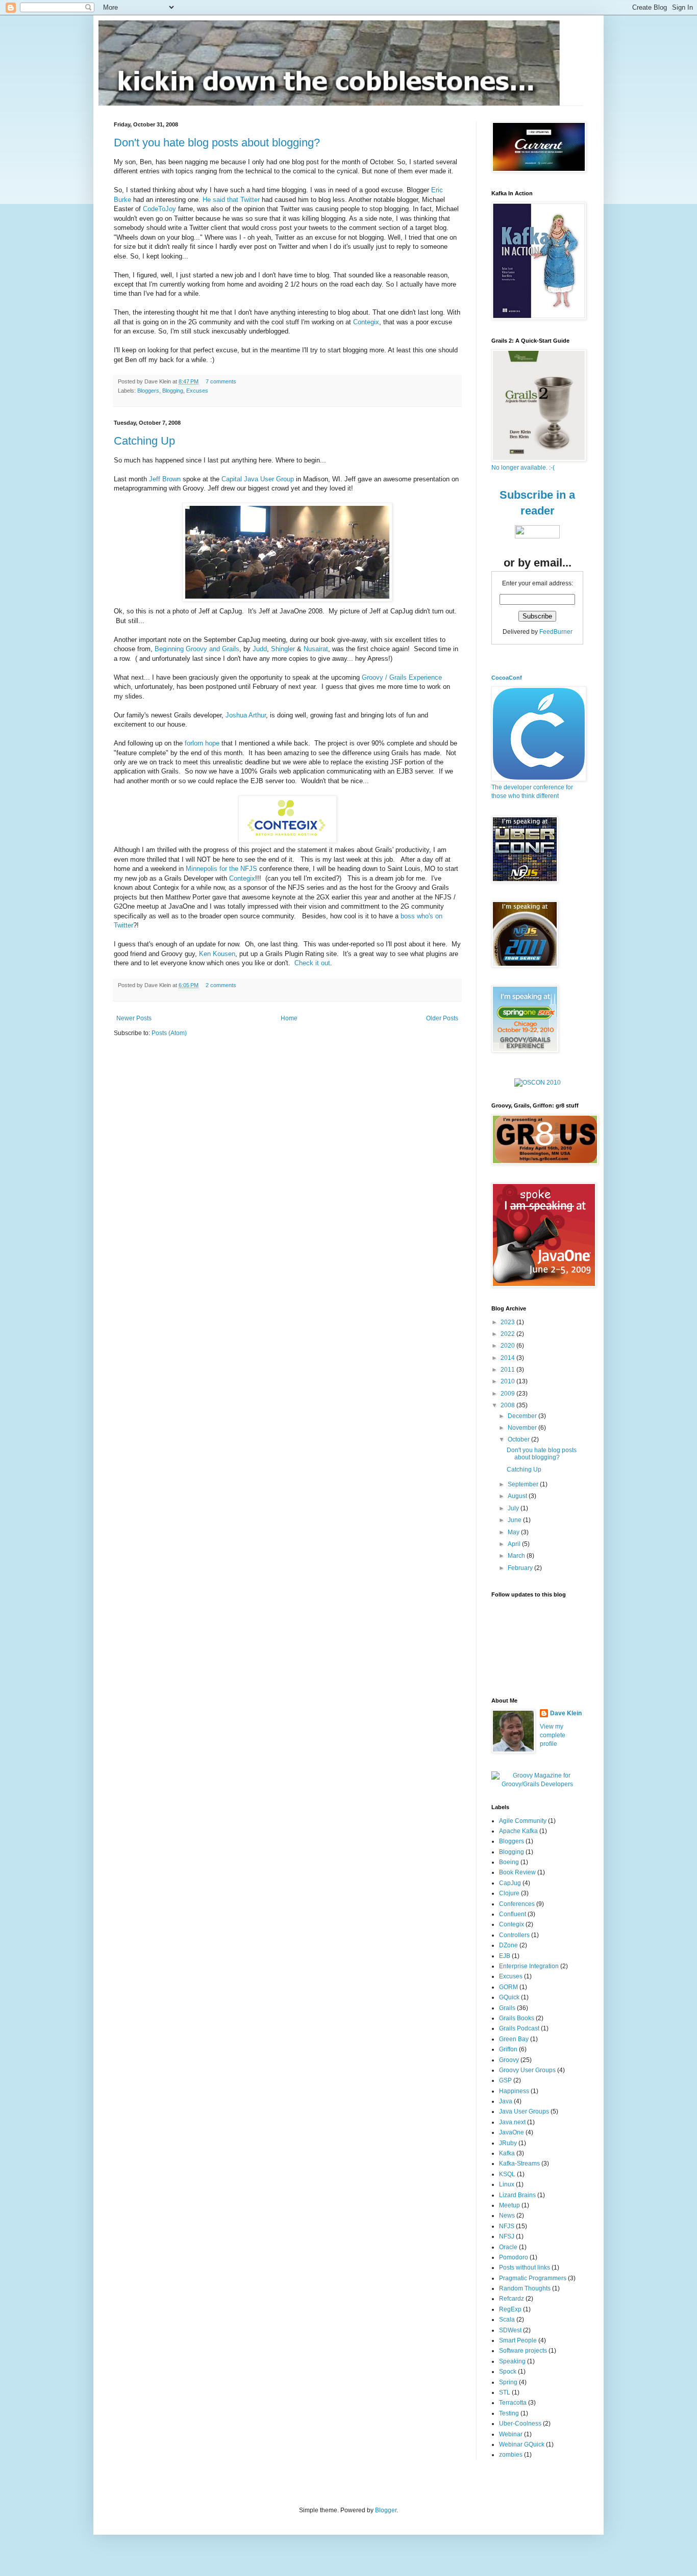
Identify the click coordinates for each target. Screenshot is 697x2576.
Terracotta (513, 2403)
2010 (508, 1381)
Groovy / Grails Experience (402, 677)
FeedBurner (556, 632)
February (521, 1568)
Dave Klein (566, 1713)
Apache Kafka (518, 1831)
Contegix (366, 322)
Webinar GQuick (522, 2444)
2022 (508, 1334)
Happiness (514, 2091)
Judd (260, 649)
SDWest (510, 2330)
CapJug (510, 1883)
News (507, 2216)
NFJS (507, 2226)
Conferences (517, 1904)
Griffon (508, 2049)
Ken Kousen (217, 954)
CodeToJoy (159, 209)
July (514, 1508)
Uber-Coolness (520, 2424)
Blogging (173, 391)
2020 (508, 1346)
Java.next (512, 2122)
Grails (507, 2008)
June (515, 1520)
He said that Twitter (231, 200)
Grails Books (517, 2018)
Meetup (509, 2205)
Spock (508, 2372)
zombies (511, 2455)
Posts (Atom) (169, 1033)
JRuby (508, 2143)
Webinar (511, 2434)
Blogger (386, 2510)
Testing (509, 2413)
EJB (505, 1956)
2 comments (221, 985)
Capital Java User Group (258, 479)
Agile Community (523, 1821)
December (523, 1416)
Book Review (517, 1872)
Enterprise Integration (529, 1966)
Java (506, 2101)
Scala (507, 2320)
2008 (508, 1405)
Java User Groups (524, 2111)
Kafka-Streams (519, 2163)
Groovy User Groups (527, 2070)
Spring (508, 2382)
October (519, 1439)
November (523, 1428)
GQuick (509, 1997)
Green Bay (514, 2039)
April (515, 1544)
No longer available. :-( (523, 468)
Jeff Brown (165, 479)
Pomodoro (514, 2257)
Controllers (514, 1935)
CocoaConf (507, 678)
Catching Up (144, 441)
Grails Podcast (519, 2028)
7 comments (221, 381)
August (518, 1496)
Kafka (507, 2153)
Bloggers (148, 391)
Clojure (509, 1893)
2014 (508, 1358)
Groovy (509, 2060)
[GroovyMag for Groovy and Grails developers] (537, 1784)
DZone (508, 1945)
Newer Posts (134, 1018)
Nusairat (316, 649)
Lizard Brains (517, 2195)
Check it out (312, 963)
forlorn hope (202, 743)
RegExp (510, 2309)
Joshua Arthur (246, 715)
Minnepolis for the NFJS (221, 869)
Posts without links (525, 2268)
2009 (508, 1394)
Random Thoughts (525, 2288)
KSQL (507, 2174)
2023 (508, 1322)
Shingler (283, 649)
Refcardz (512, 2299)
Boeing (509, 1862)
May (514, 1532)
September (524, 1484)
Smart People (518, 2340)
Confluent (513, 1914)
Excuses (197, 391)
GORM (508, 1987)
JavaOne (512, 2132)
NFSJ (507, 2236)
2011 (508, 1370)
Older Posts (442, 1018)
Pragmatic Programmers (533, 2278)
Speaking (512, 2361)
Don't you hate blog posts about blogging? (217, 143)
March (517, 1556)
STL (505, 2392)
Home (289, 1018)
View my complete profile (553, 1735)
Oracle (508, 2247)
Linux (507, 2184)
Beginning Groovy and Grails (197, 649)
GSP (505, 2080)
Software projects (523, 2351)
